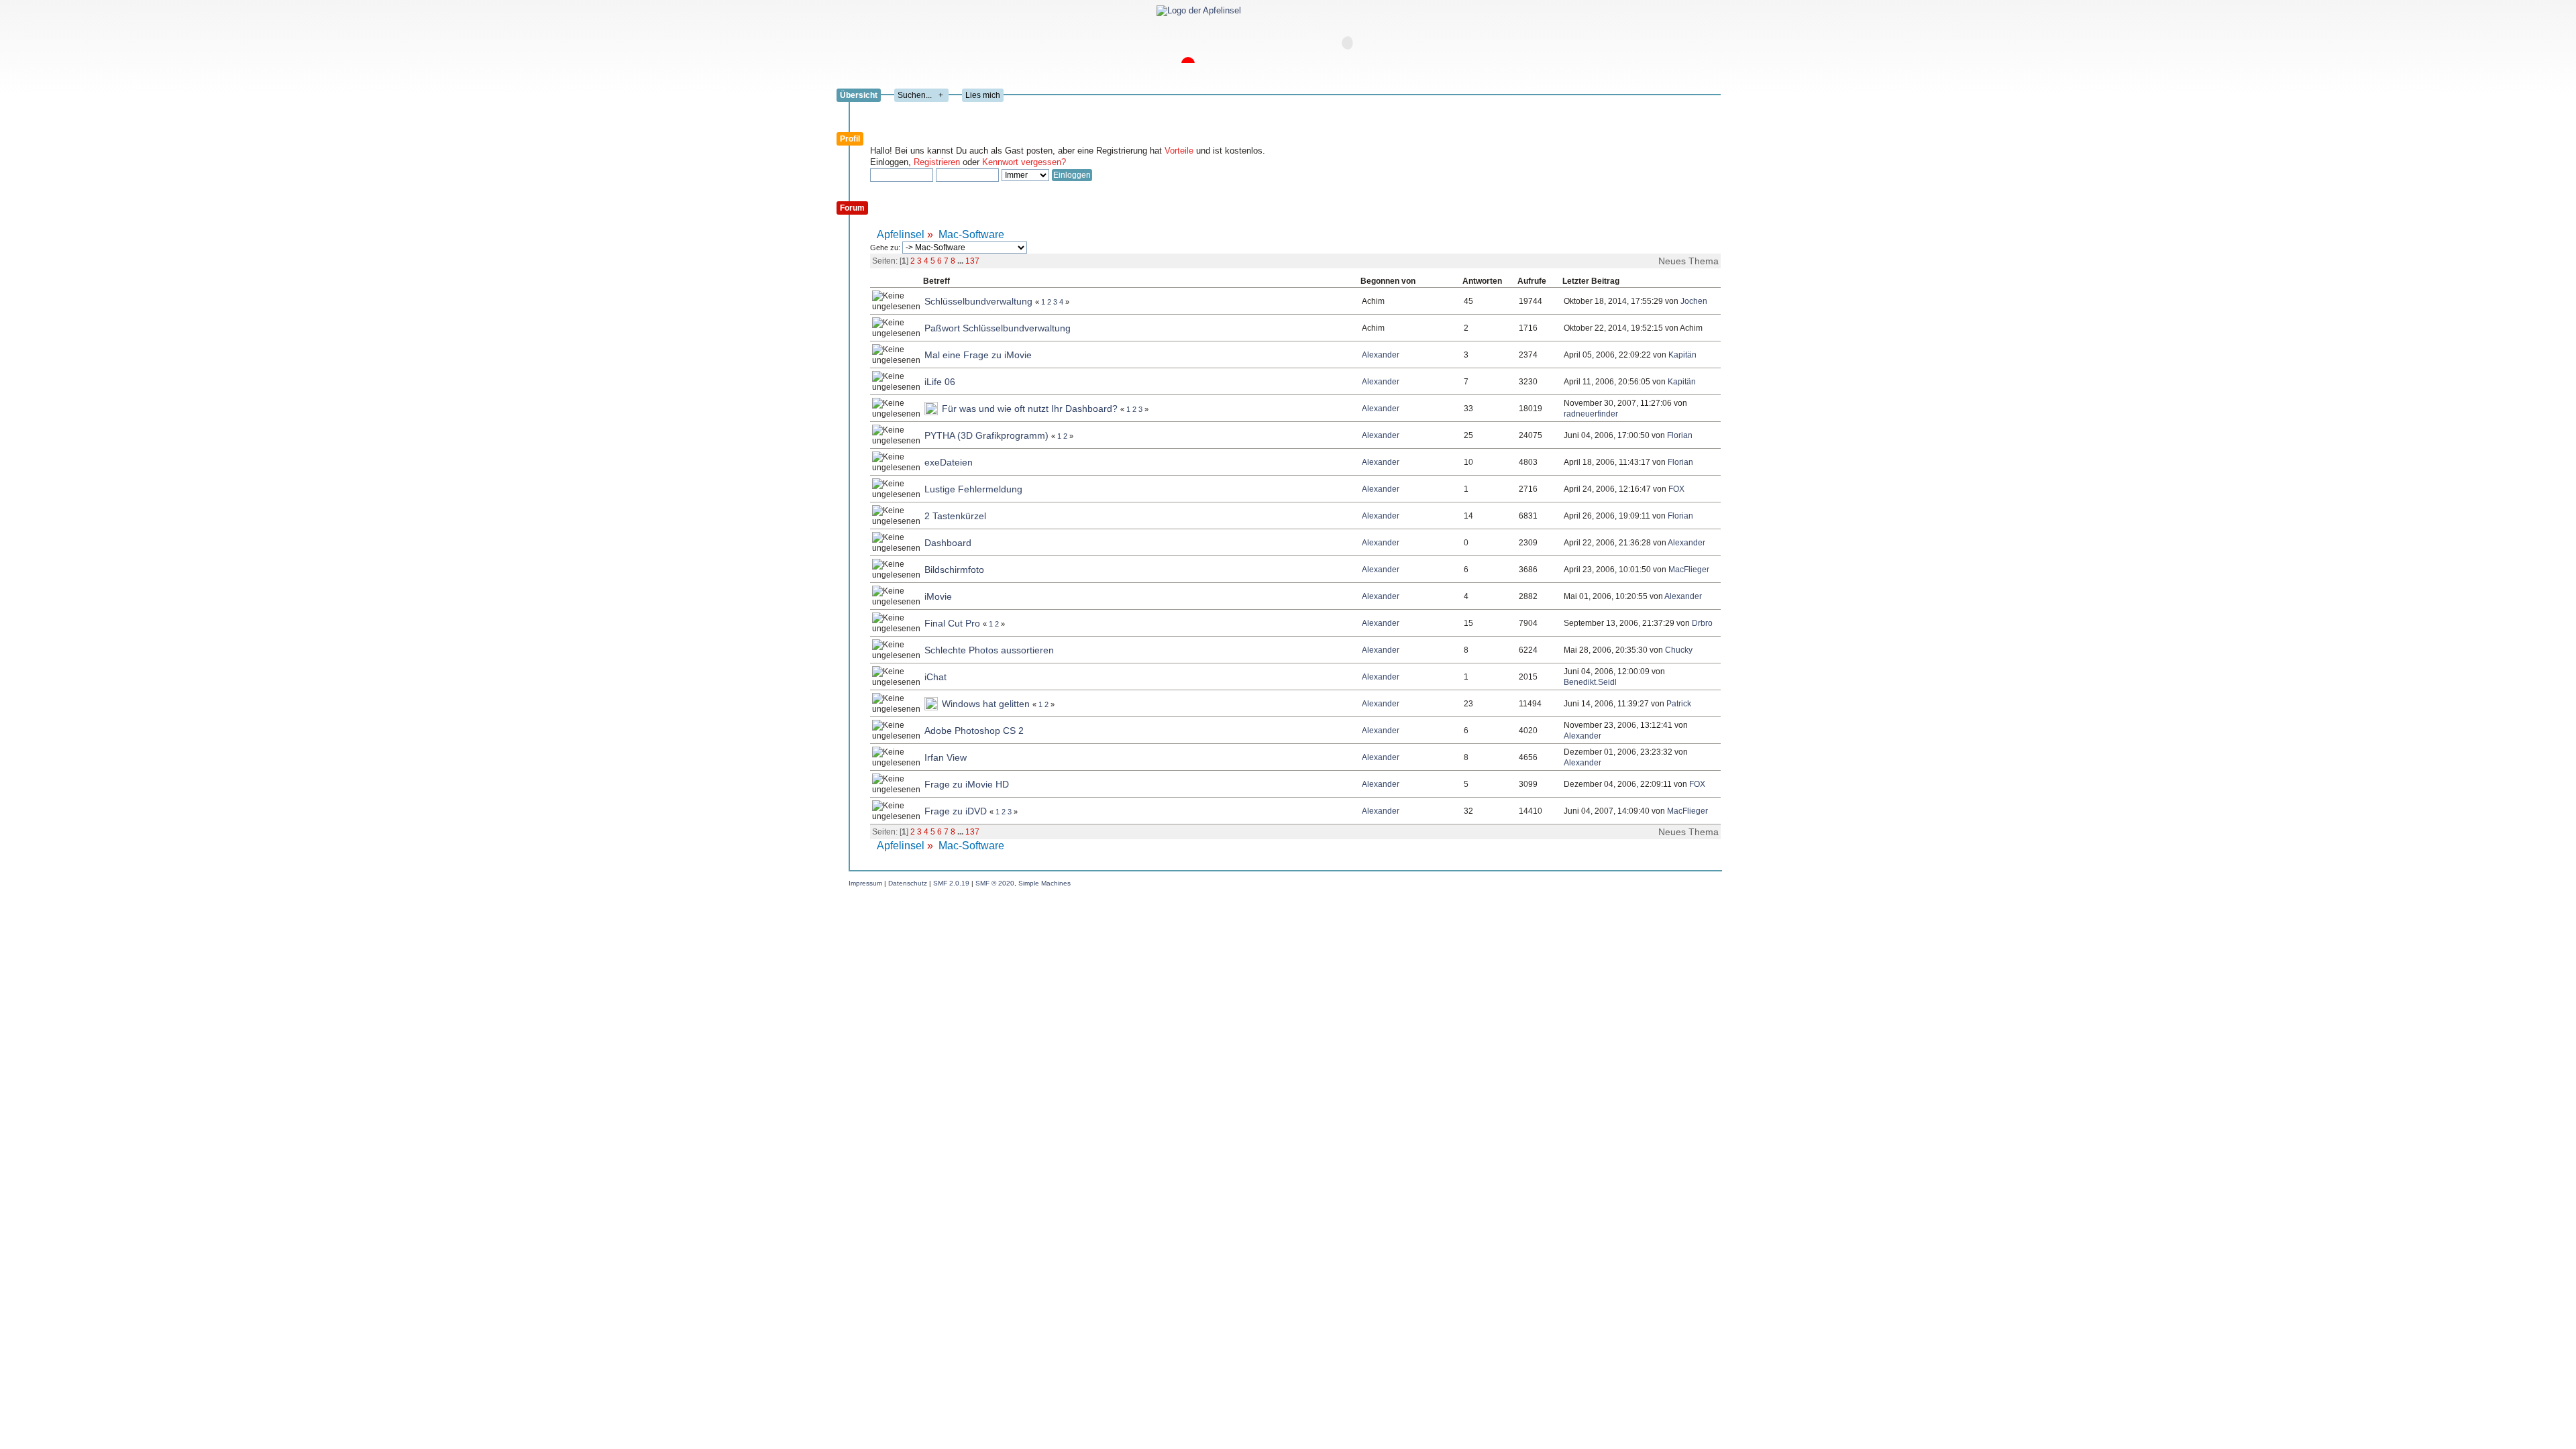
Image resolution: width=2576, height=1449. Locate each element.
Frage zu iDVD (956, 811)
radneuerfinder (1591, 414)
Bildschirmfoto (954, 570)
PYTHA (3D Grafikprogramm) (986, 435)
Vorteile (1179, 151)
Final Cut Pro (952, 623)
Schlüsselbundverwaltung (978, 301)
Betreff (936, 281)
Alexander (1381, 355)
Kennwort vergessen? (1024, 162)
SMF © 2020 (995, 883)
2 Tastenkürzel (955, 516)
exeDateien (949, 462)
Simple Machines (1044, 883)
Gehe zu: (886, 248)
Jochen (1694, 301)
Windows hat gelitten (986, 704)
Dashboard (948, 543)
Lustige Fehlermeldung (973, 489)
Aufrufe (1532, 281)
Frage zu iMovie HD (967, 784)
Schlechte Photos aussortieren (989, 650)
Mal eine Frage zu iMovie (978, 355)
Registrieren (937, 162)
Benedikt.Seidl (1590, 682)
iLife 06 (940, 382)
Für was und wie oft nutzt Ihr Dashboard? (1030, 409)
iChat (935, 677)
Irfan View (946, 757)
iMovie (938, 596)
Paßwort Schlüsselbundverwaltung (998, 328)
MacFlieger (1689, 570)
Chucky (1679, 650)
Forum (852, 208)
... (961, 261)
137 (972, 261)
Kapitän (1682, 355)
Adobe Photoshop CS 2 (974, 731)
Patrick (1679, 704)
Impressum (865, 883)
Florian (1680, 435)
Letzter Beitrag (1591, 281)
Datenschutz (908, 883)
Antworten (1482, 281)
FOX (1676, 489)
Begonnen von (1389, 281)
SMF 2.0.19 (951, 883)
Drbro (1702, 623)
